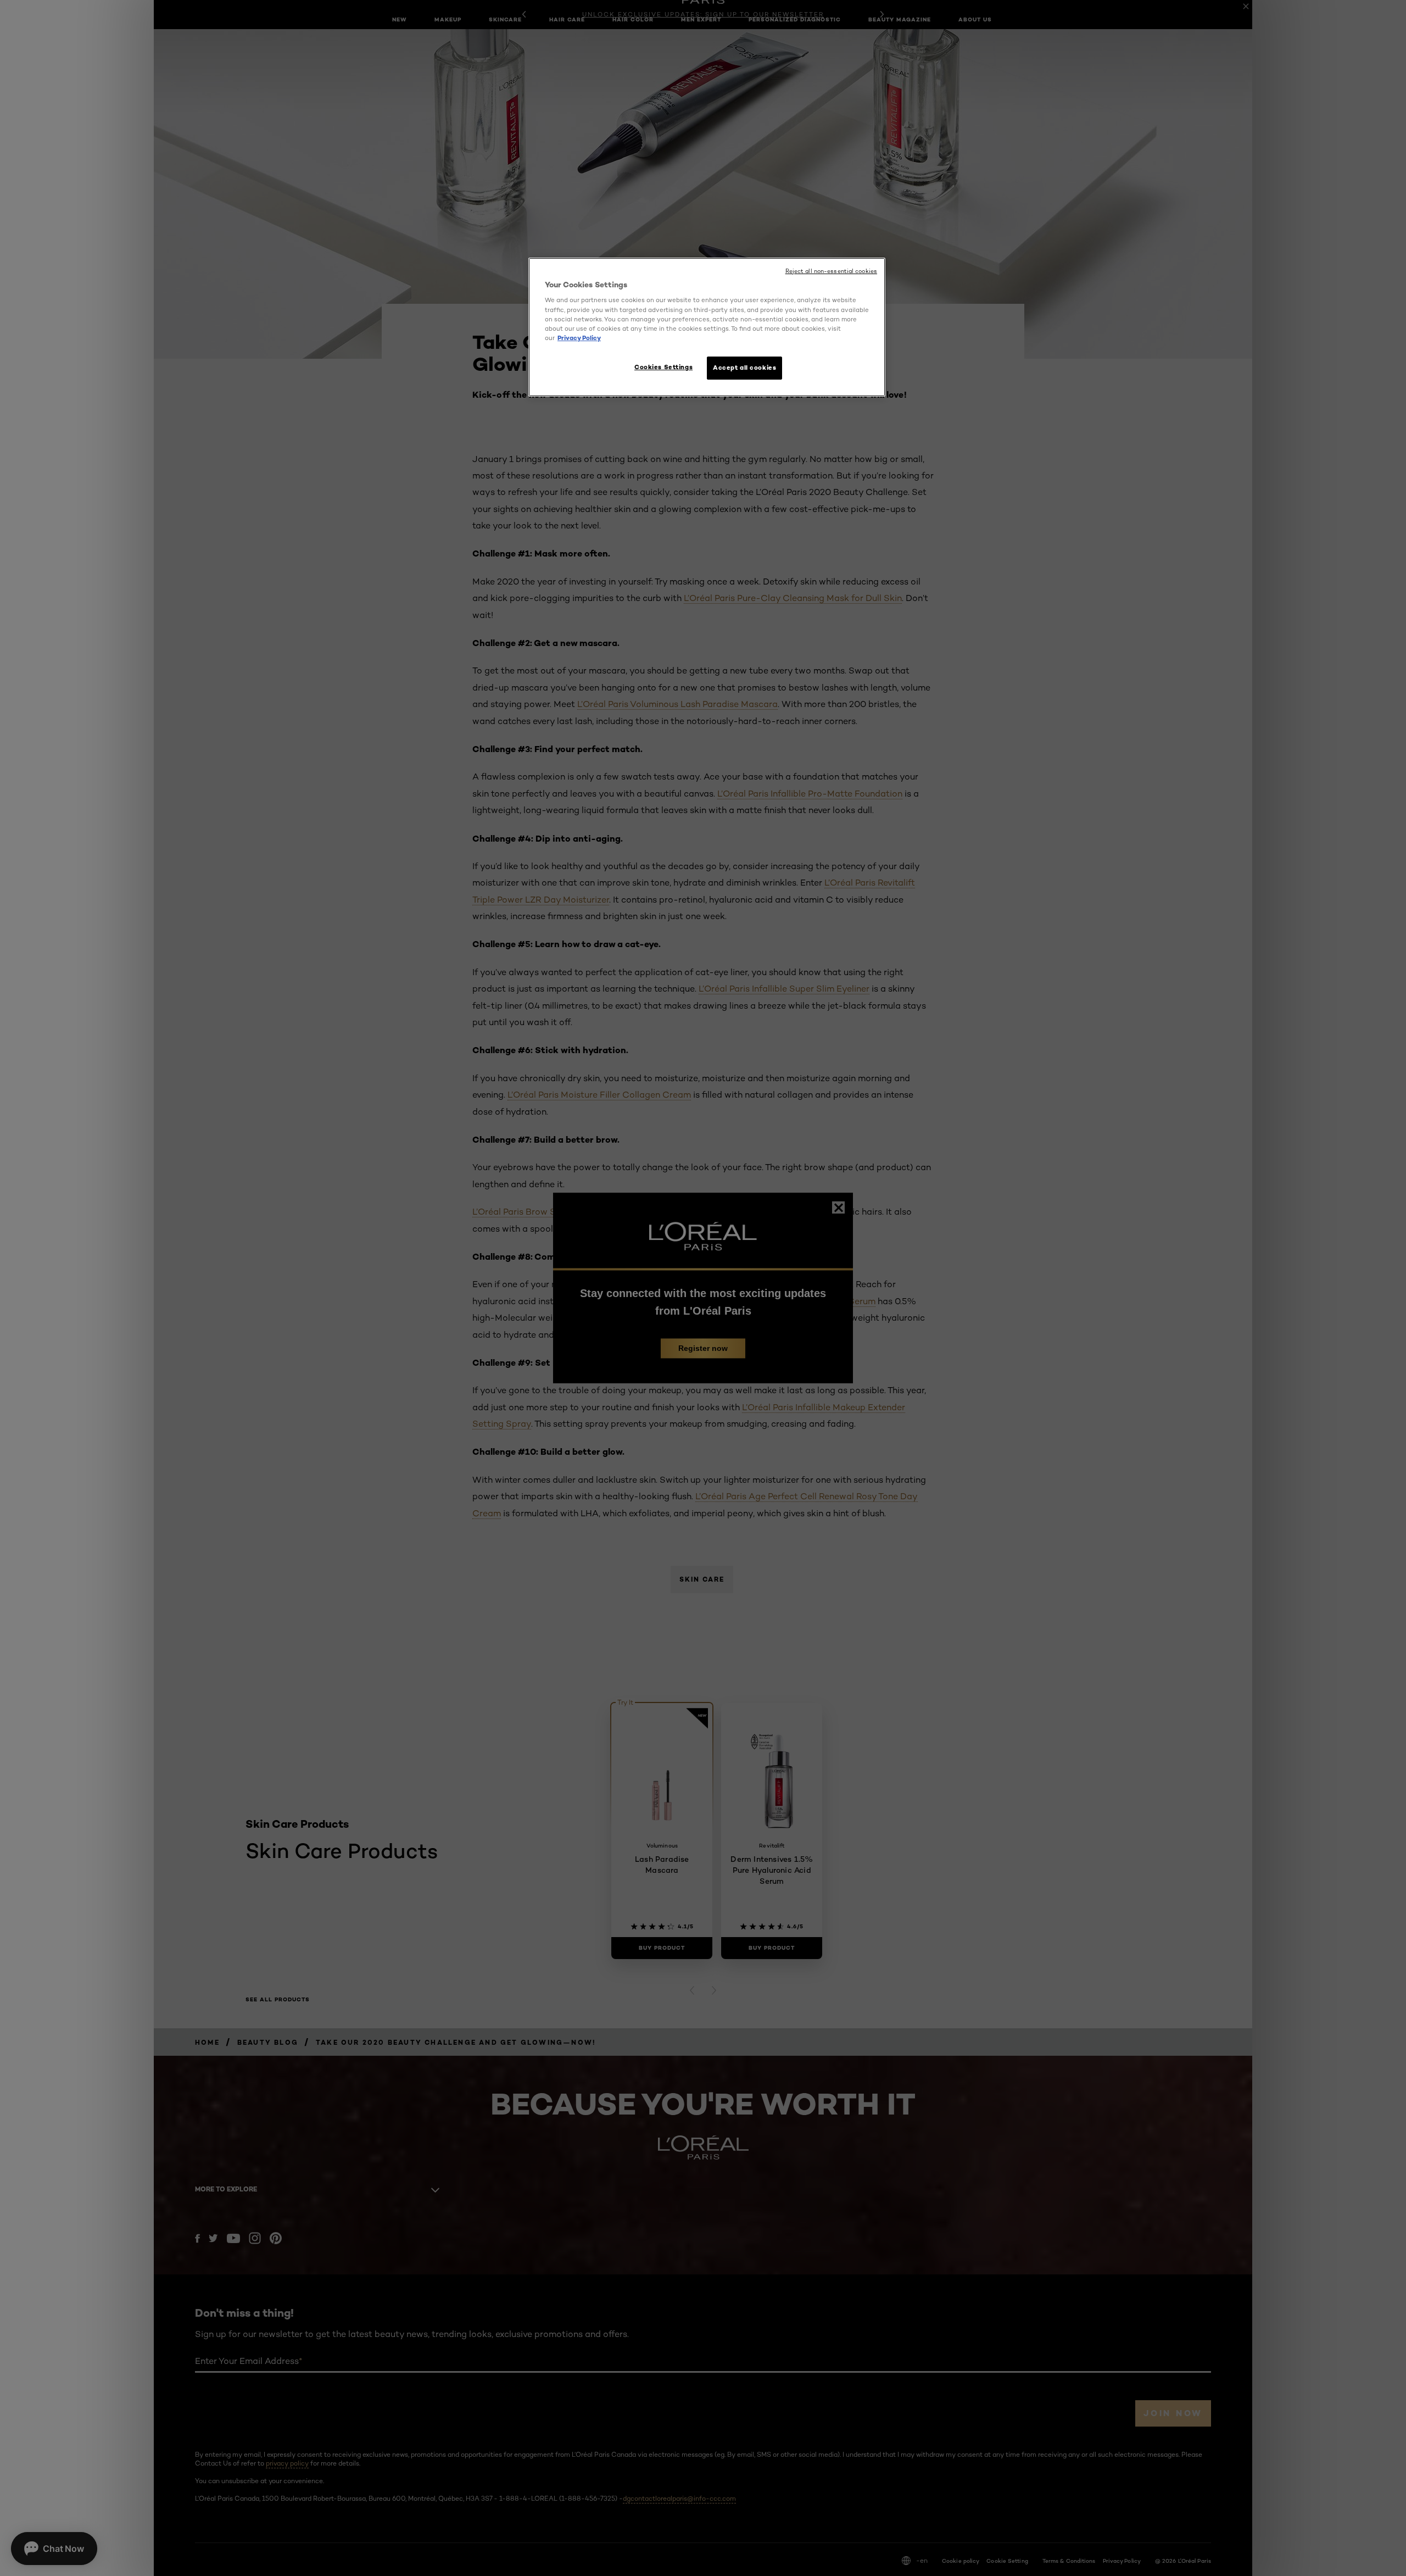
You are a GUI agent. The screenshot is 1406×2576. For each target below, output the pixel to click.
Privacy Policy (579, 338)
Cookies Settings (663, 367)
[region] (707, 327)
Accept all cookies (744, 368)
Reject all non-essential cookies (831, 271)
